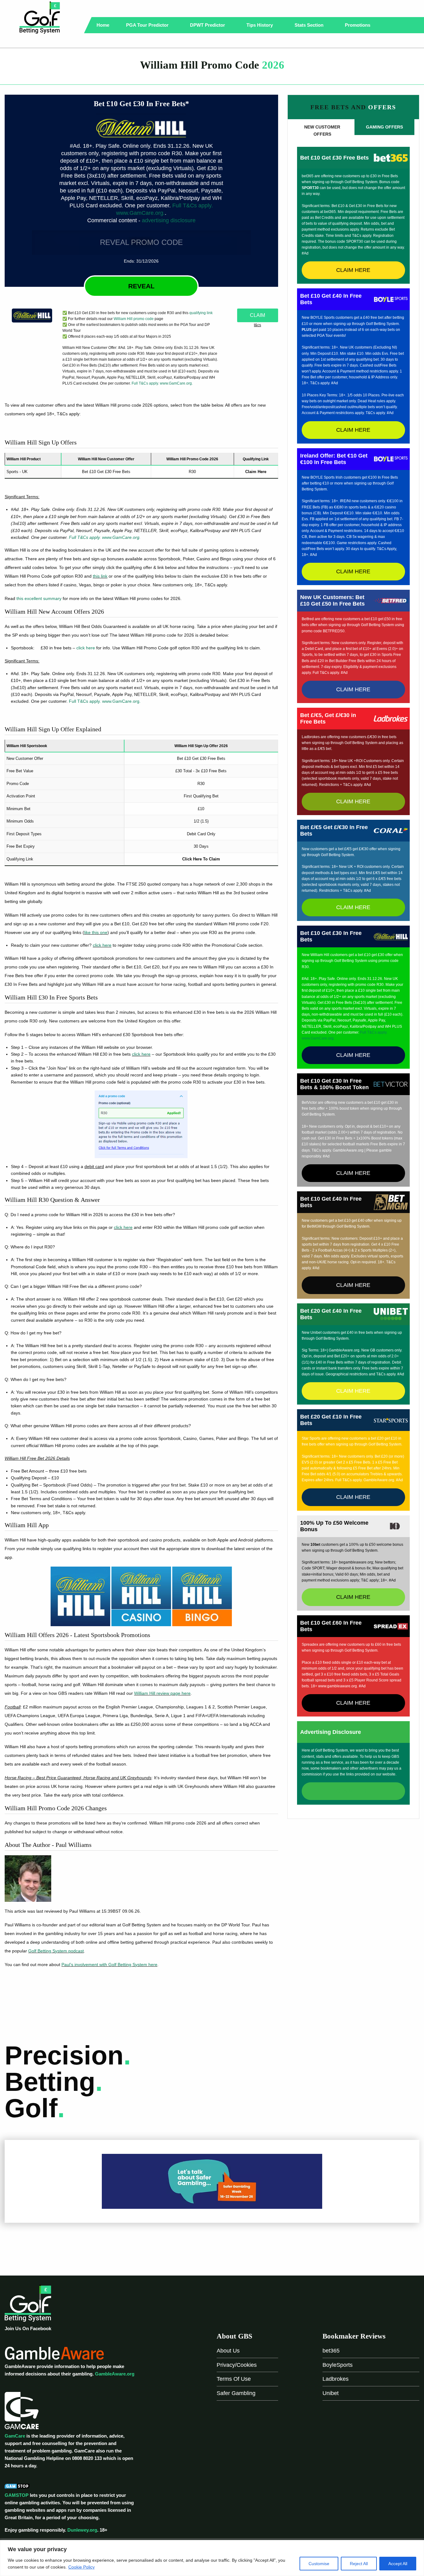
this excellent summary (39, 598)
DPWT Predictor (208, 25)
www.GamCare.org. (140, 213)
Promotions (358, 25)
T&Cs (257, 325)
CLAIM (257, 315)
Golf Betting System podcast (56, 1951)
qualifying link (201, 313)
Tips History (260, 25)
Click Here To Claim (201, 859)
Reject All (359, 2564)
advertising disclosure (169, 220)
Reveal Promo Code (141, 242)
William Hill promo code (134, 319)
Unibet (331, 2393)
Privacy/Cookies (237, 2365)
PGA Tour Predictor (148, 25)
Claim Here (256, 472)
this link (100, 576)
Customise (319, 2564)
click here (86, 648)
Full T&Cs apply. (193, 205)
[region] (212, 2558)
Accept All (398, 2564)
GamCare (15, 2436)
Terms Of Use (234, 2379)
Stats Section (310, 25)
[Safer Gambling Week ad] (212, 2181)
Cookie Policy (81, 2567)
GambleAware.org (115, 2374)
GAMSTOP (17, 2495)
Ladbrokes (336, 2379)
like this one (96, 932)
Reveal (141, 286)
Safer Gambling (236, 2393)
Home (103, 25)
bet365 (331, 2351)
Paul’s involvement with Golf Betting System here (109, 1965)
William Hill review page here (162, 1693)
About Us (228, 2351)
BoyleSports (338, 2365)
